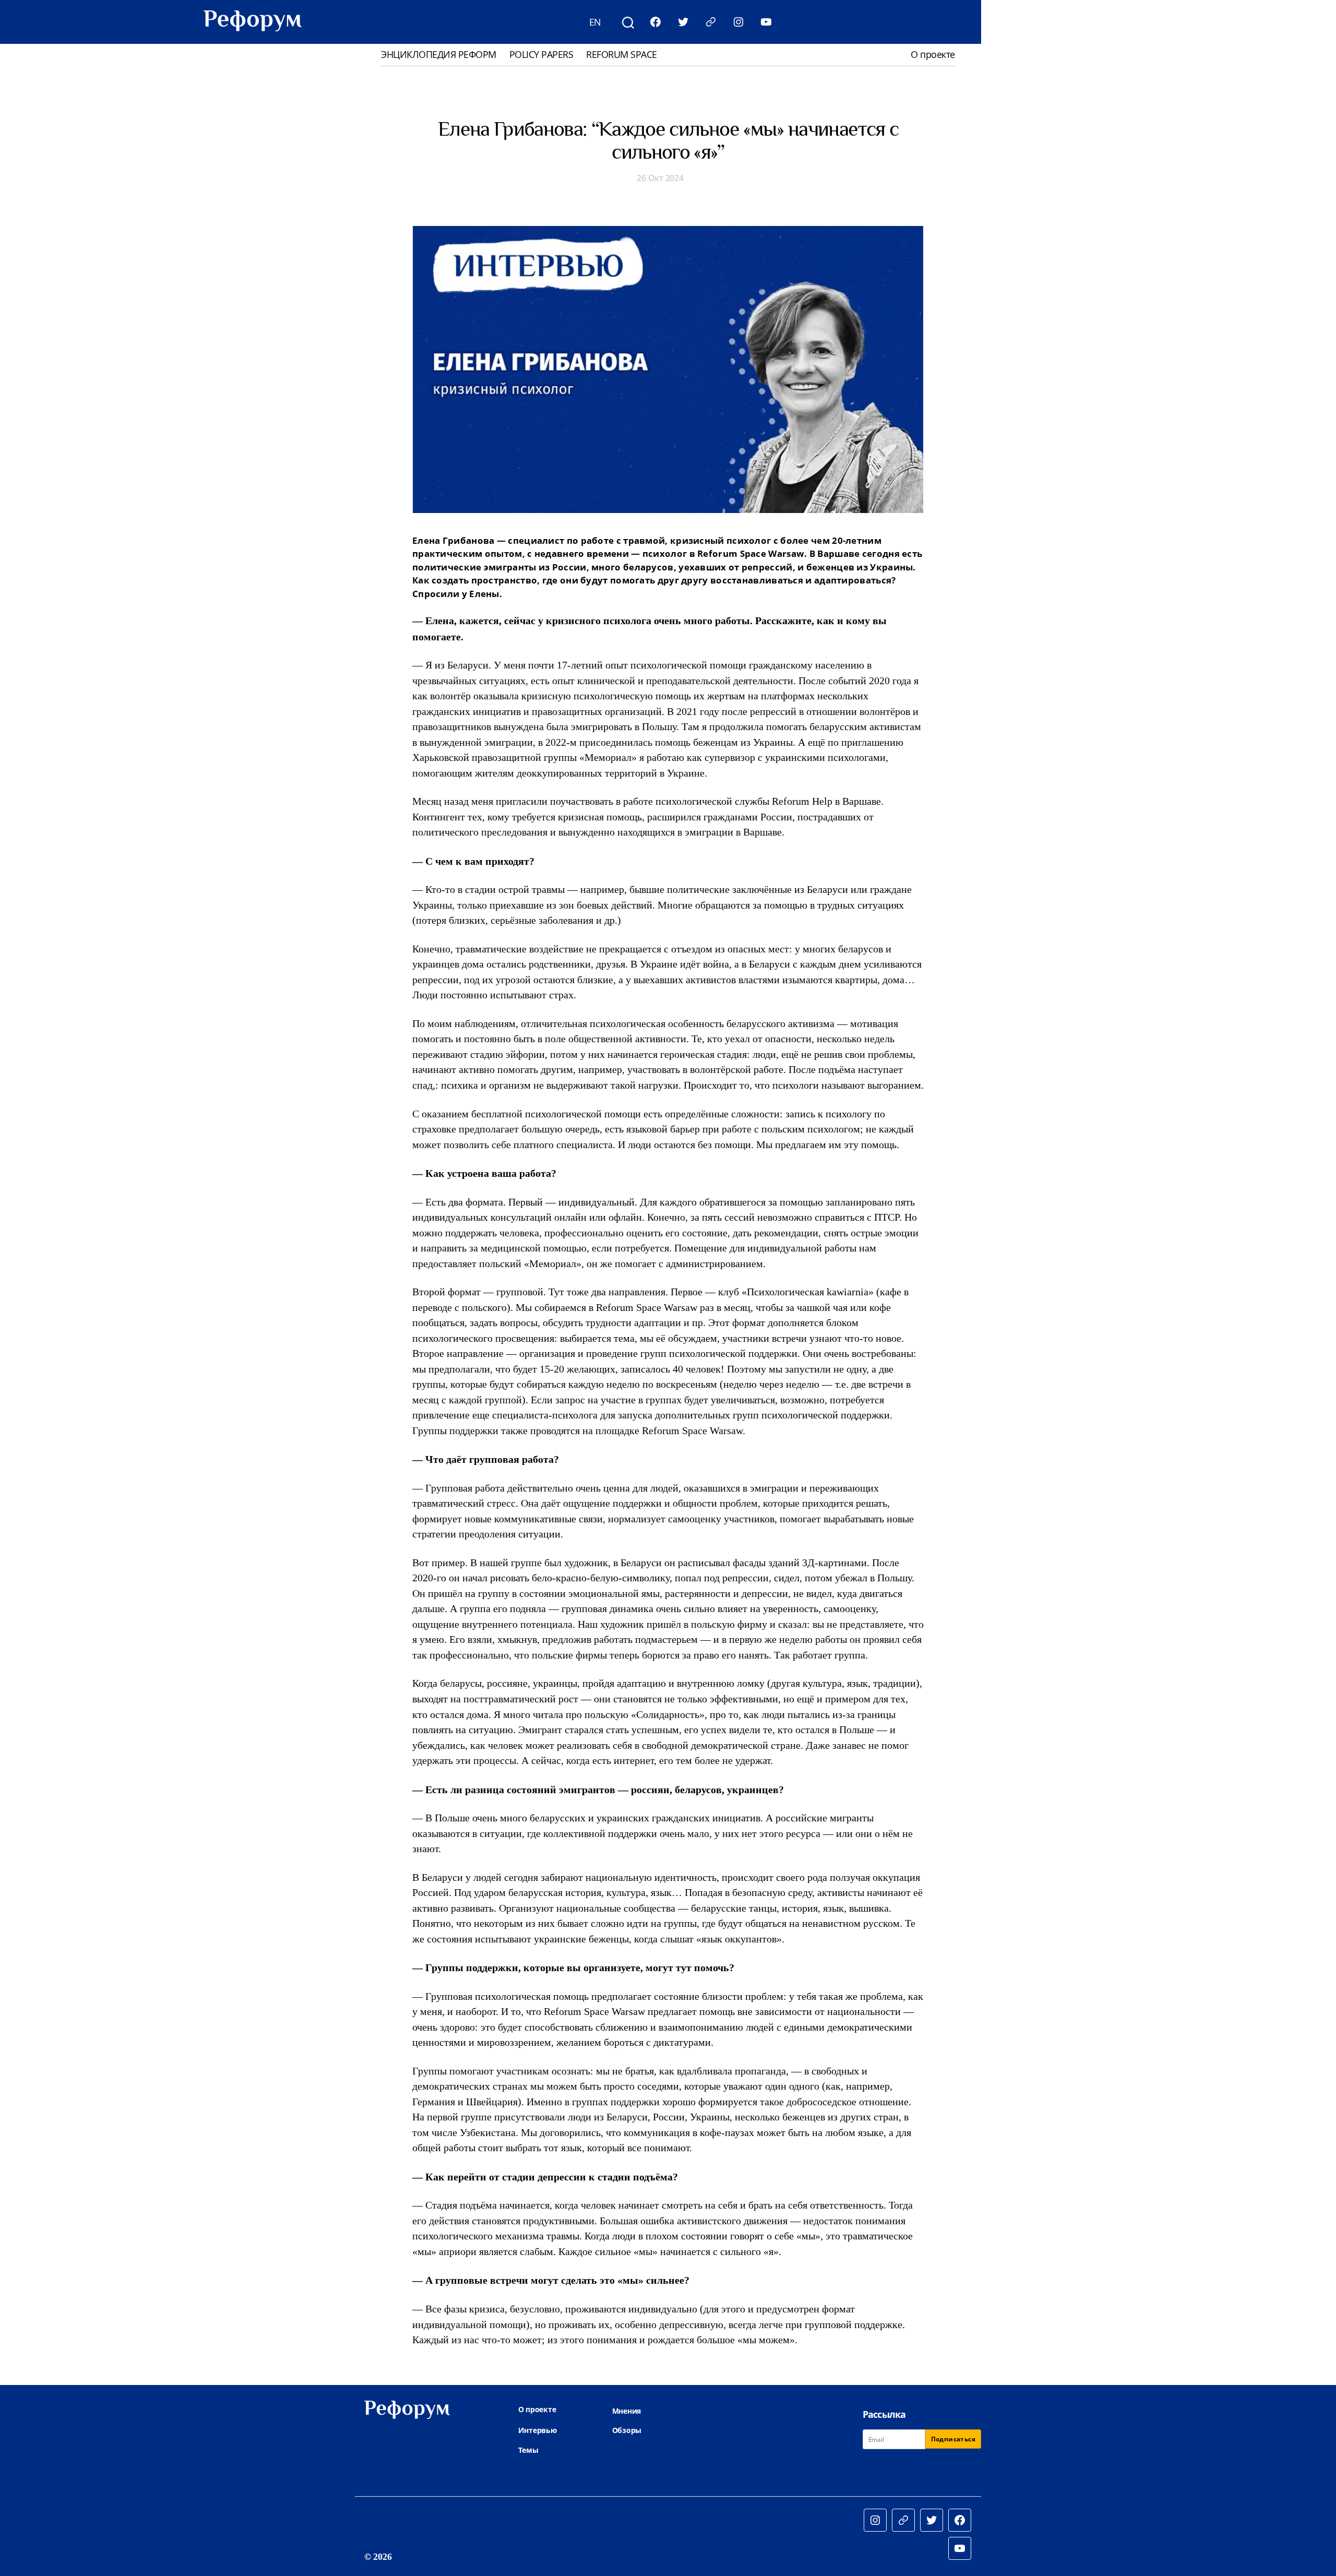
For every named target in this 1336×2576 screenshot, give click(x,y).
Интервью (538, 2430)
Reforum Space (622, 55)
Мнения (627, 2411)
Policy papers (541, 55)
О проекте (933, 55)
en (595, 22)
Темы (528, 2450)
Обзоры (627, 2430)
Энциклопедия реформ (439, 55)
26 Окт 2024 (660, 178)
